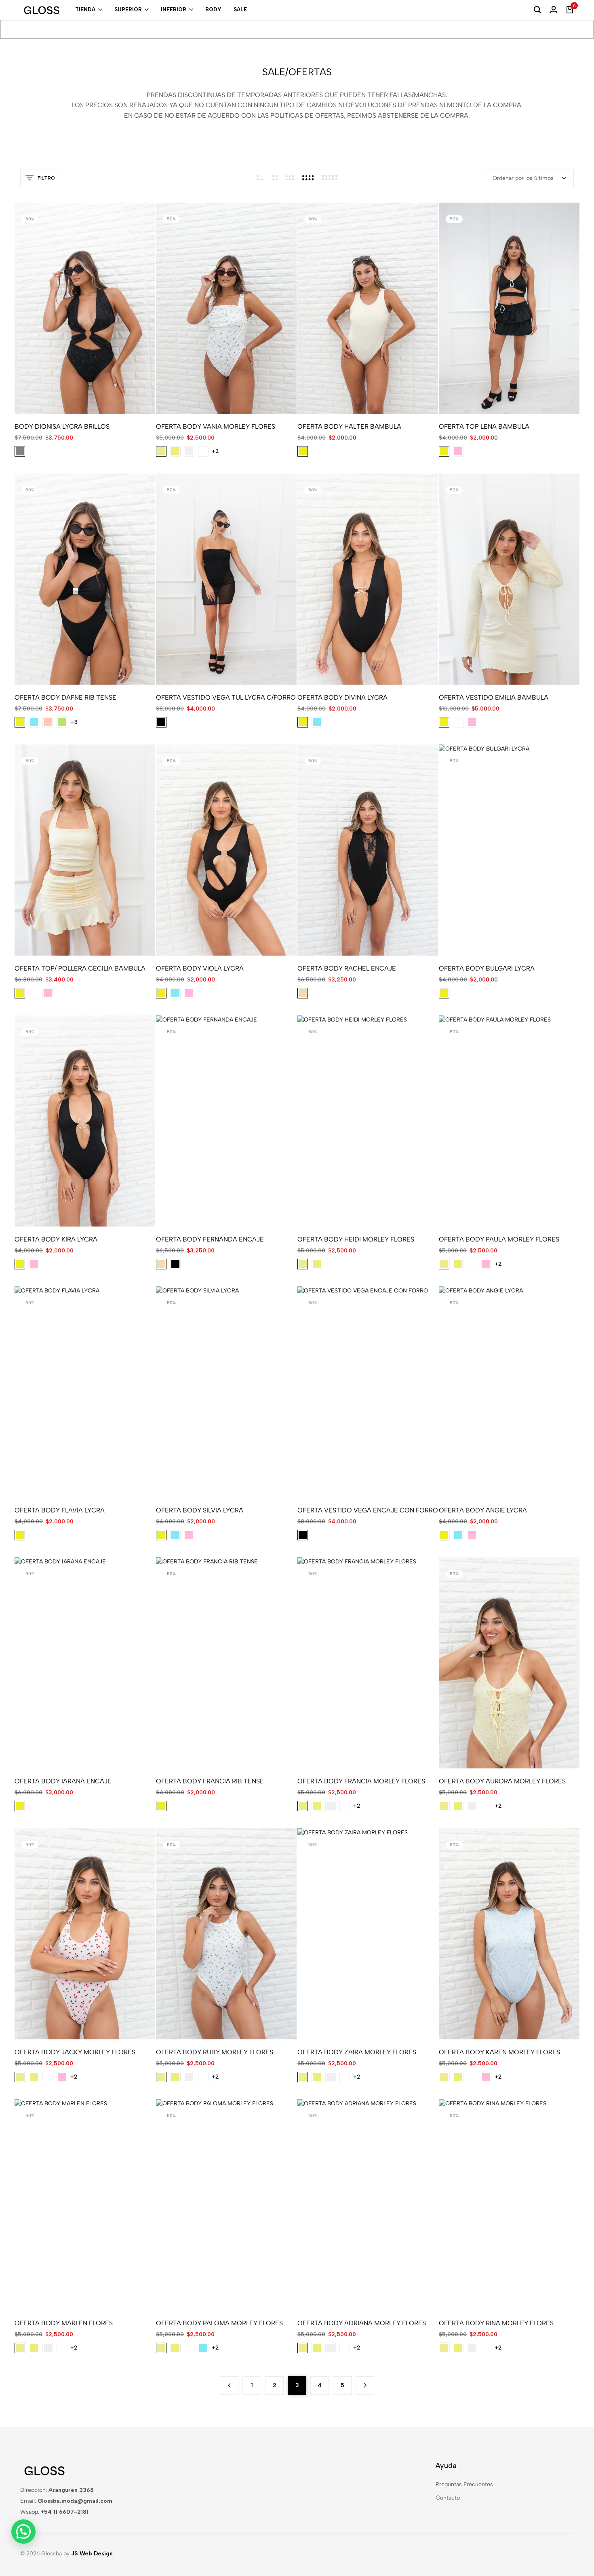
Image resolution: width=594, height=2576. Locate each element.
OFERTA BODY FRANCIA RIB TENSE (210, 1781)
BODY (213, 10)
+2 (215, 451)
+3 (74, 722)
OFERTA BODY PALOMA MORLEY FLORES (219, 2323)
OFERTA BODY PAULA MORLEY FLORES (499, 1239)
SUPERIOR (128, 10)
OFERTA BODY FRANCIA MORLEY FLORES (361, 1781)
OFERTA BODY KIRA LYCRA (56, 1239)
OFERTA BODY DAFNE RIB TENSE (65, 697)
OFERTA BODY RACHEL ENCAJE (347, 968)
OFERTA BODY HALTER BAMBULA (349, 426)
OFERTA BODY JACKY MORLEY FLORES (75, 2052)
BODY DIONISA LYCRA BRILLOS (62, 426)
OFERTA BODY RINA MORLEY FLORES (496, 2323)
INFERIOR (174, 10)
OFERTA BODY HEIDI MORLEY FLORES (356, 1239)
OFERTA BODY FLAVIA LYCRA (60, 1510)
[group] (85, 308)
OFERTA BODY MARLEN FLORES (64, 2323)
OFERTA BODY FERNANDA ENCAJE (210, 1239)
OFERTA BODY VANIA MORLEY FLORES (216, 426)
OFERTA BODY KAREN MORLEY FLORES (499, 2052)
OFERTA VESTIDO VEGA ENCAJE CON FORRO (368, 1510)
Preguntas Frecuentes (464, 2484)
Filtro (46, 178)
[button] (34, 308)
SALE (240, 10)
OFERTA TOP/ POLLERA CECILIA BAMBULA (80, 968)
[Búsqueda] (537, 10)
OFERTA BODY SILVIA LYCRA (200, 1510)
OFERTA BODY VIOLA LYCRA (200, 968)
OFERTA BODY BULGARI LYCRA (487, 968)
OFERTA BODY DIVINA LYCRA (342, 697)
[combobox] (529, 178)
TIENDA (85, 10)
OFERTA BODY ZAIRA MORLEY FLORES (357, 2052)
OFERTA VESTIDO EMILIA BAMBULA (494, 697)
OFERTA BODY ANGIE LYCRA (483, 1510)
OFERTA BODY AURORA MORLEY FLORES (502, 1781)
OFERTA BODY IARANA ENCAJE (63, 1781)
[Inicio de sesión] (554, 10)
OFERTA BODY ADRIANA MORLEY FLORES (362, 2323)
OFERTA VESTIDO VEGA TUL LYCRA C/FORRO (226, 697)
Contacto (448, 2498)
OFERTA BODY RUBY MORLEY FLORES (215, 2052)
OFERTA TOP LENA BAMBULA (484, 426)
